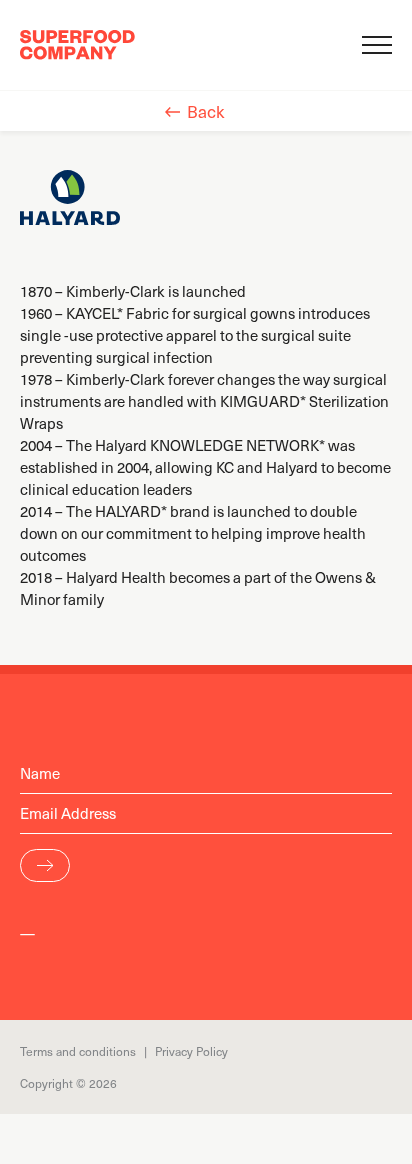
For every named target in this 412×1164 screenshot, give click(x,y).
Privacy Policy (191, 1051)
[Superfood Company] (77, 45)
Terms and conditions (78, 1051)
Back (206, 111)
